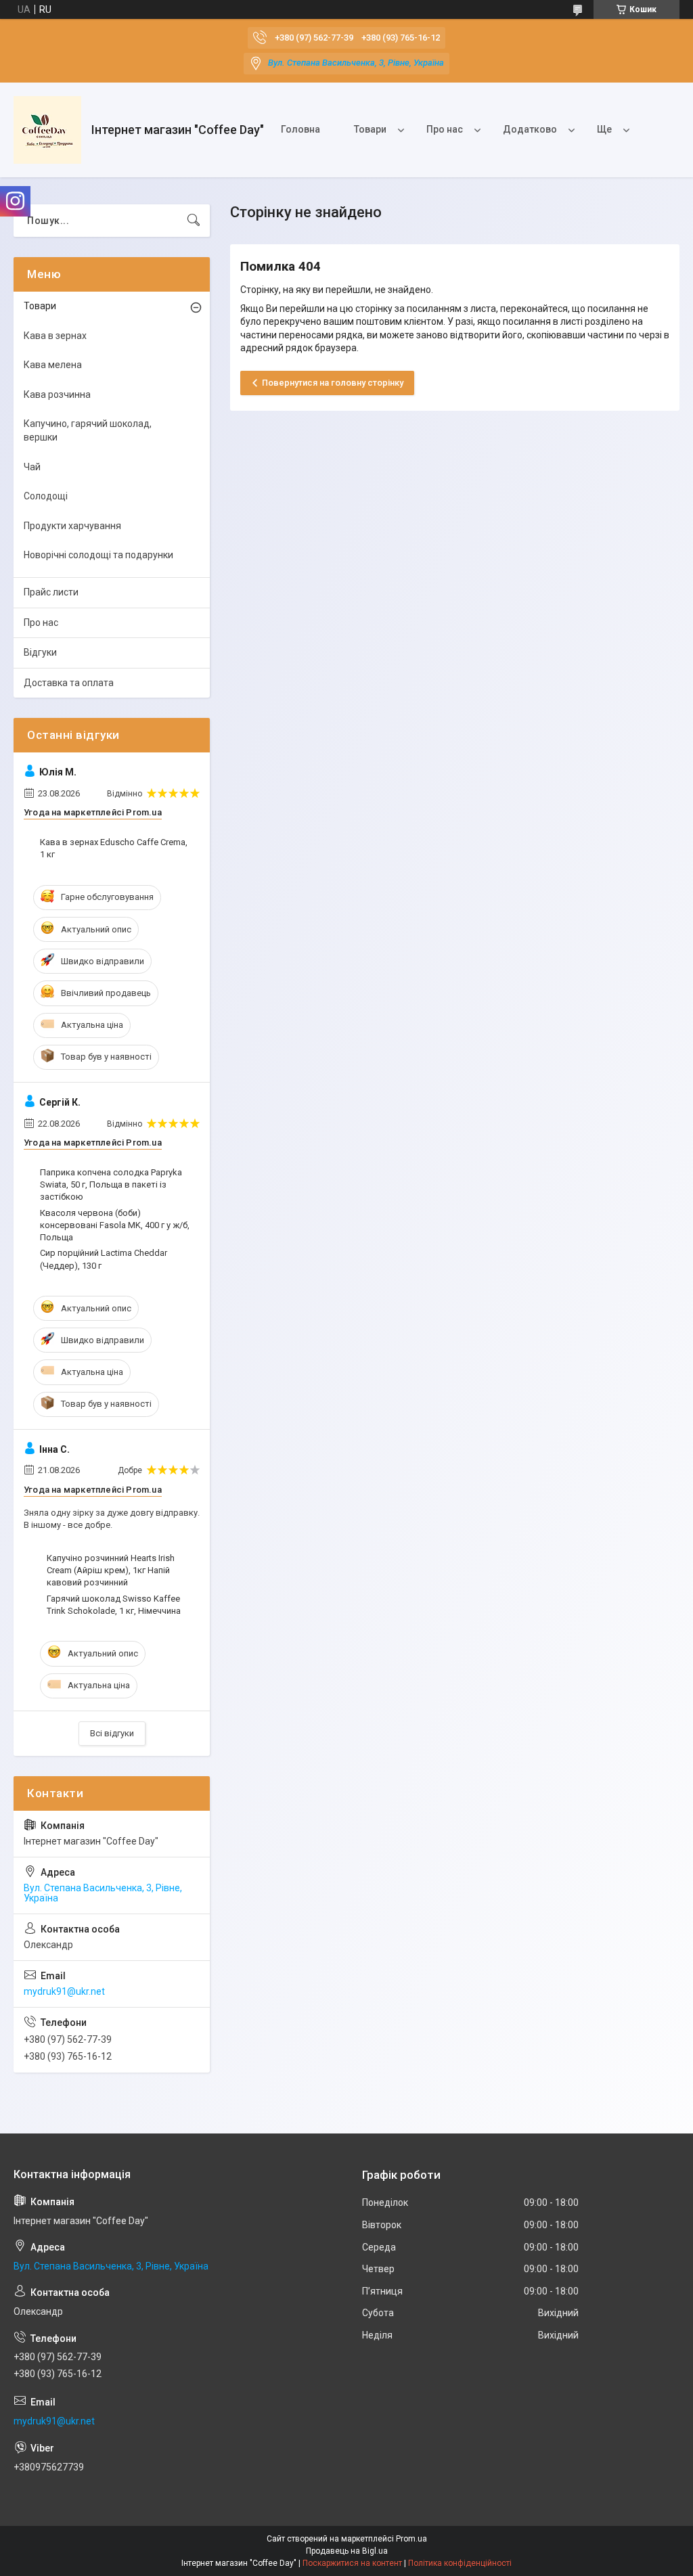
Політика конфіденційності (460, 2563)
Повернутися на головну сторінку (333, 383)
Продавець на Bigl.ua (347, 2551)
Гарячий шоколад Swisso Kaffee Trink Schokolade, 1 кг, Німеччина (114, 1605)
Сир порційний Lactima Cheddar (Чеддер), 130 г (104, 1259)
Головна (300, 129)
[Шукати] (194, 221)
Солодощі (46, 496)
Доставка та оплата (69, 683)
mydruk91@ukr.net (64, 1991)
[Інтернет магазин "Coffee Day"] (47, 130)
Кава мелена (53, 365)
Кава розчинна (57, 394)
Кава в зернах (55, 336)
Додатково (530, 129)
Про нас (445, 129)
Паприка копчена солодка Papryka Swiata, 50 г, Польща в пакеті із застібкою (111, 1184)
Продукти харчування (72, 526)
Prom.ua (411, 2539)
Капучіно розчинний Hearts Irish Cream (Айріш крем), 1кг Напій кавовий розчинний (111, 1570)
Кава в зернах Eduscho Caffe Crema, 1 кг (114, 848)
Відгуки (40, 652)
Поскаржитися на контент (352, 2563)
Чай (32, 467)
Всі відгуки (112, 1733)
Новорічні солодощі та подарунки (98, 555)
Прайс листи (51, 592)
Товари (370, 129)
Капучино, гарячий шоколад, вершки (88, 430)
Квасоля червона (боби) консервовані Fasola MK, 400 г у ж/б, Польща (115, 1225)
